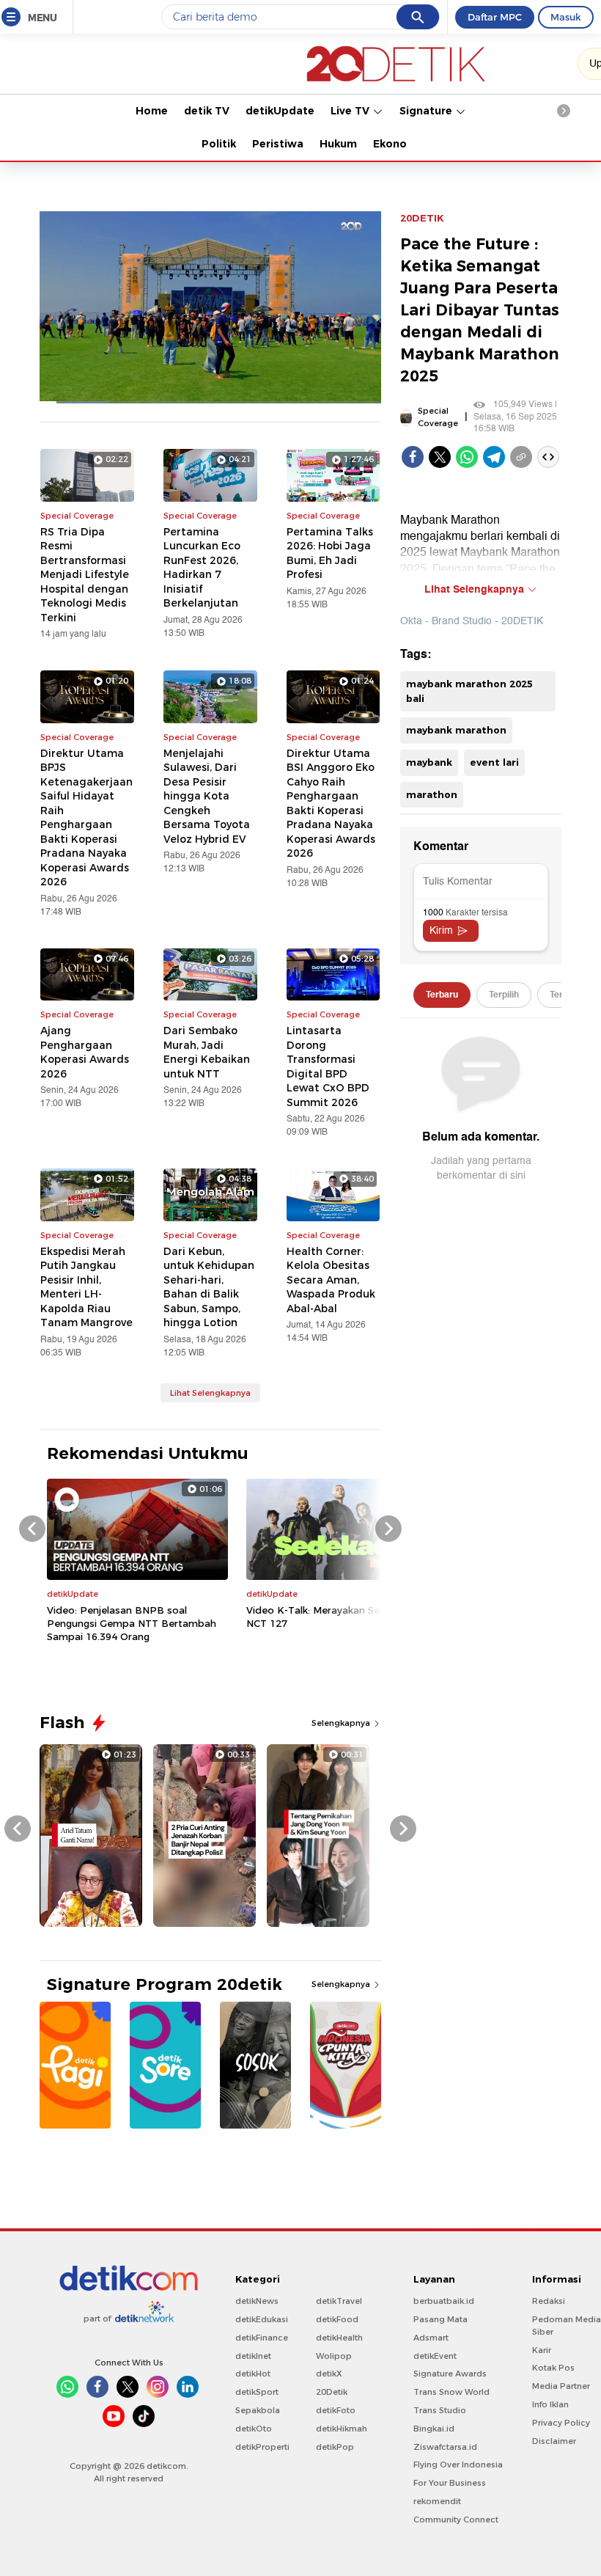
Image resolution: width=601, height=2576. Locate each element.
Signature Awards (450, 2374)
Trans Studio (440, 2410)
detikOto (254, 2429)
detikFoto (336, 2410)
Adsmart (431, 2338)
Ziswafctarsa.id (445, 2447)
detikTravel (339, 2301)
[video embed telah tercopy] (548, 457)
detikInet (253, 2356)
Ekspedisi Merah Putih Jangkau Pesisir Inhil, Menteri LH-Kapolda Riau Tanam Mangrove (86, 1287)
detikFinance (262, 2338)
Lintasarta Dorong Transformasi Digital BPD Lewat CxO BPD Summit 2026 (328, 1066)
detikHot (253, 2374)
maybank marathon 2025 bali (469, 691)
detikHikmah (342, 2429)
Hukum (338, 144)
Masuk (566, 17)
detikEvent (435, 2356)
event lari (494, 762)
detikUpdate (280, 111)
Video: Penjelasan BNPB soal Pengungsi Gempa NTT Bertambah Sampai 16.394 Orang (132, 1623)
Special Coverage (438, 417)
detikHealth (339, 2338)
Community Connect (456, 2520)
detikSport (257, 2392)
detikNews (257, 2301)
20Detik (332, 2392)
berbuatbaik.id (444, 2301)
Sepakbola (258, 2410)
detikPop (335, 2447)
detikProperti (262, 2447)
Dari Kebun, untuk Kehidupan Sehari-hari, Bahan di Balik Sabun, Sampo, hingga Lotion (209, 1287)
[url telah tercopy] (521, 457)
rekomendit (437, 2501)
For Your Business (450, 2483)
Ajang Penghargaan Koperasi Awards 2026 (85, 1052)
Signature (427, 111)
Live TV (351, 111)
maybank (429, 762)
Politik (219, 144)
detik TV (207, 111)
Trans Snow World (451, 2392)
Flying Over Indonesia (458, 2465)
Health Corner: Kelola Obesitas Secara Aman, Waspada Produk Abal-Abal (331, 1280)
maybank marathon (456, 730)
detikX (329, 2374)
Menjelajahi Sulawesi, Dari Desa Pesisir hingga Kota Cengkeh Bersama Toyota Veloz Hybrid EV (207, 796)
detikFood (337, 2319)
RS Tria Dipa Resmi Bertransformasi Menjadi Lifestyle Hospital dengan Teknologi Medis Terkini (85, 575)
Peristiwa (278, 144)
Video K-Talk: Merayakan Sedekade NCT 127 (331, 1617)
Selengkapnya (342, 1723)
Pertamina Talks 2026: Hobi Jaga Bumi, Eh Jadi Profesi (330, 553)
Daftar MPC (495, 17)
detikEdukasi (262, 2319)
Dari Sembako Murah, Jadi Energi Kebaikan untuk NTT (207, 1052)
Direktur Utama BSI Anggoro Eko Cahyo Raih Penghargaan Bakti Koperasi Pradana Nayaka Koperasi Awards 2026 (331, 804)
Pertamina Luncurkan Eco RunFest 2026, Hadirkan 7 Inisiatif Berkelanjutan (202, 568)
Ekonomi (397, 144)
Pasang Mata (440, 2319)
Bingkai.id (434, 2429)
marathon (432, 794)
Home (152, 111)
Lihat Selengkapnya (210, 1393)
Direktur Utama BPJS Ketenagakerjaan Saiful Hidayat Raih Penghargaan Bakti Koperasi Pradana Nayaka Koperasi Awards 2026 (86, 818)
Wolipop (334, 2356)
